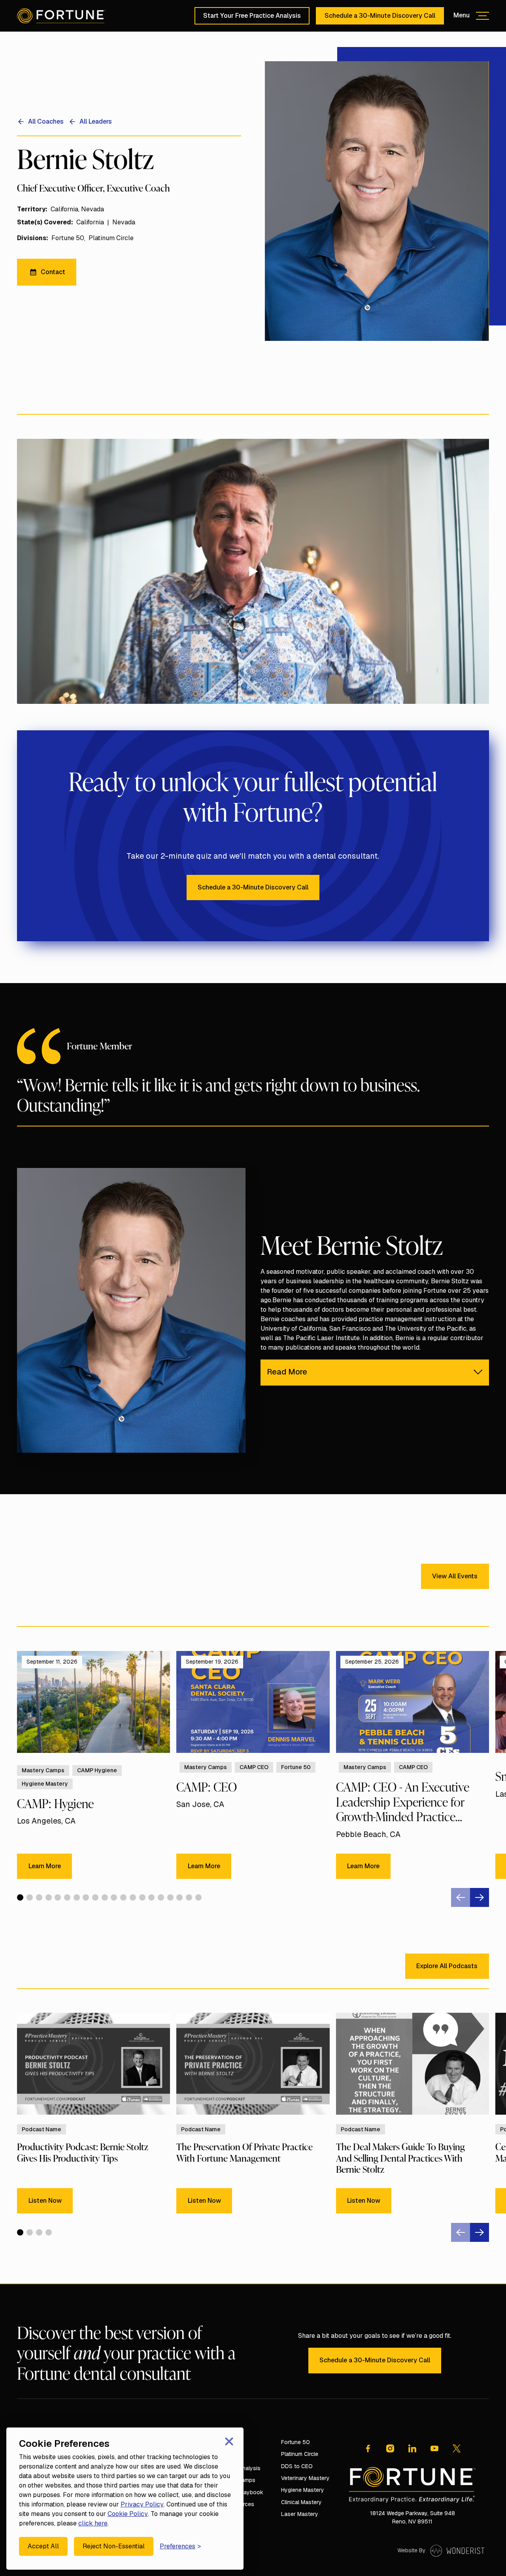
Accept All (43, 2546)
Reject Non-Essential (114, 2546)
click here (93, 2523)
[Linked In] (412, 2448)
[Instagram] (390, 2448)
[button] (471, 16)
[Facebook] (368, 2448)
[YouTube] (434, 2448)
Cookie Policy (128, 2514)
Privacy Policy (142, 2504)
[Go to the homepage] (412, 2485)
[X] (457, 2448)
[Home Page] (61, 16)
